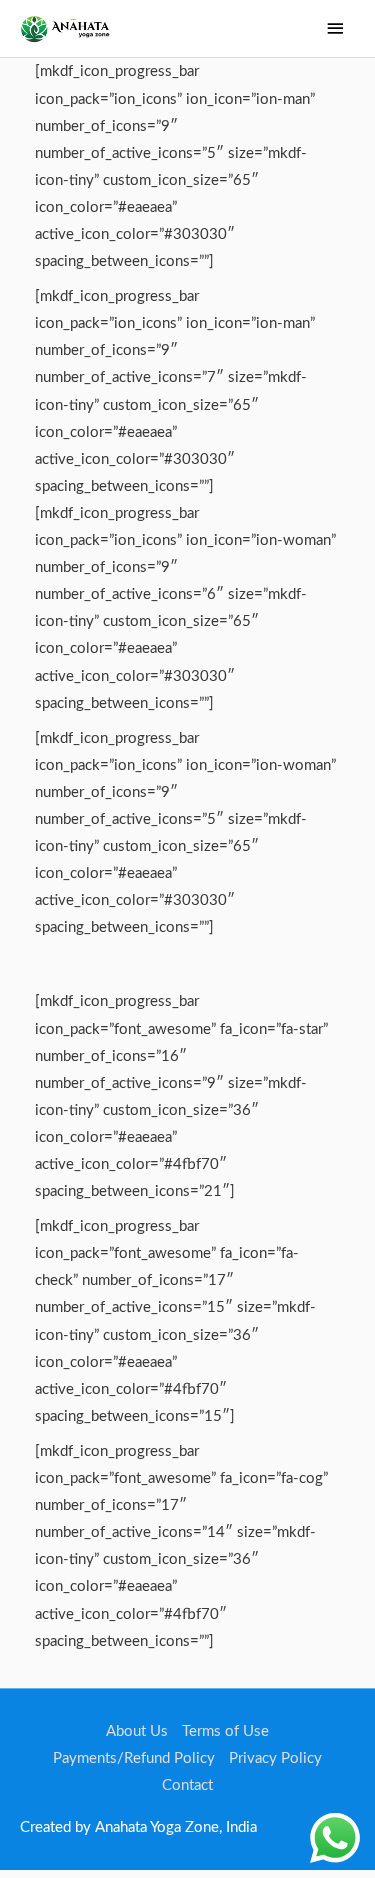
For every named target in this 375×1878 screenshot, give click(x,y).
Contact (187, 1785)
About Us (137, 1731)
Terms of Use (225, 1731)
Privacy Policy (275, 1758)
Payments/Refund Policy (134, 1758)
